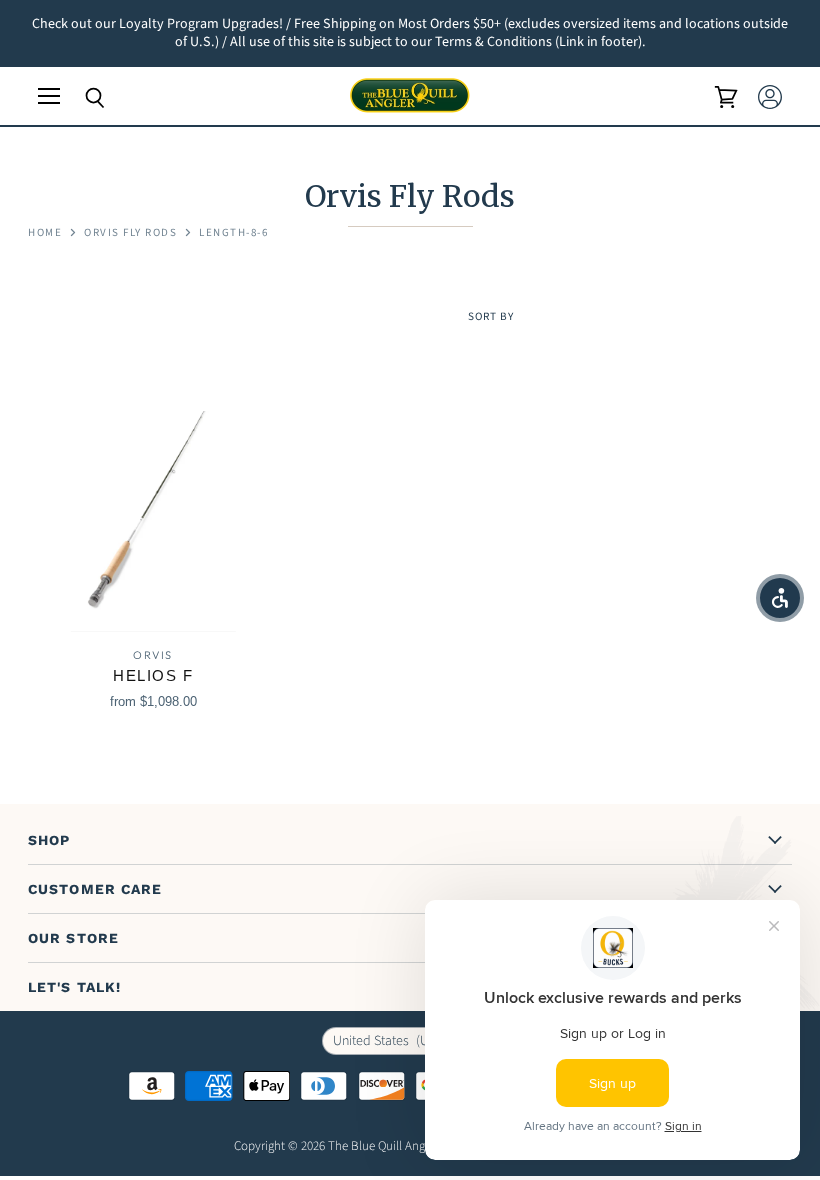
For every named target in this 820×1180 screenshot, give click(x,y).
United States (395, 1041)
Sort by (491, 317)
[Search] (80, 98)
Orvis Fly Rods (130, 233)
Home (45, 233)
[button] (780, 598)
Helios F (153, 675)
